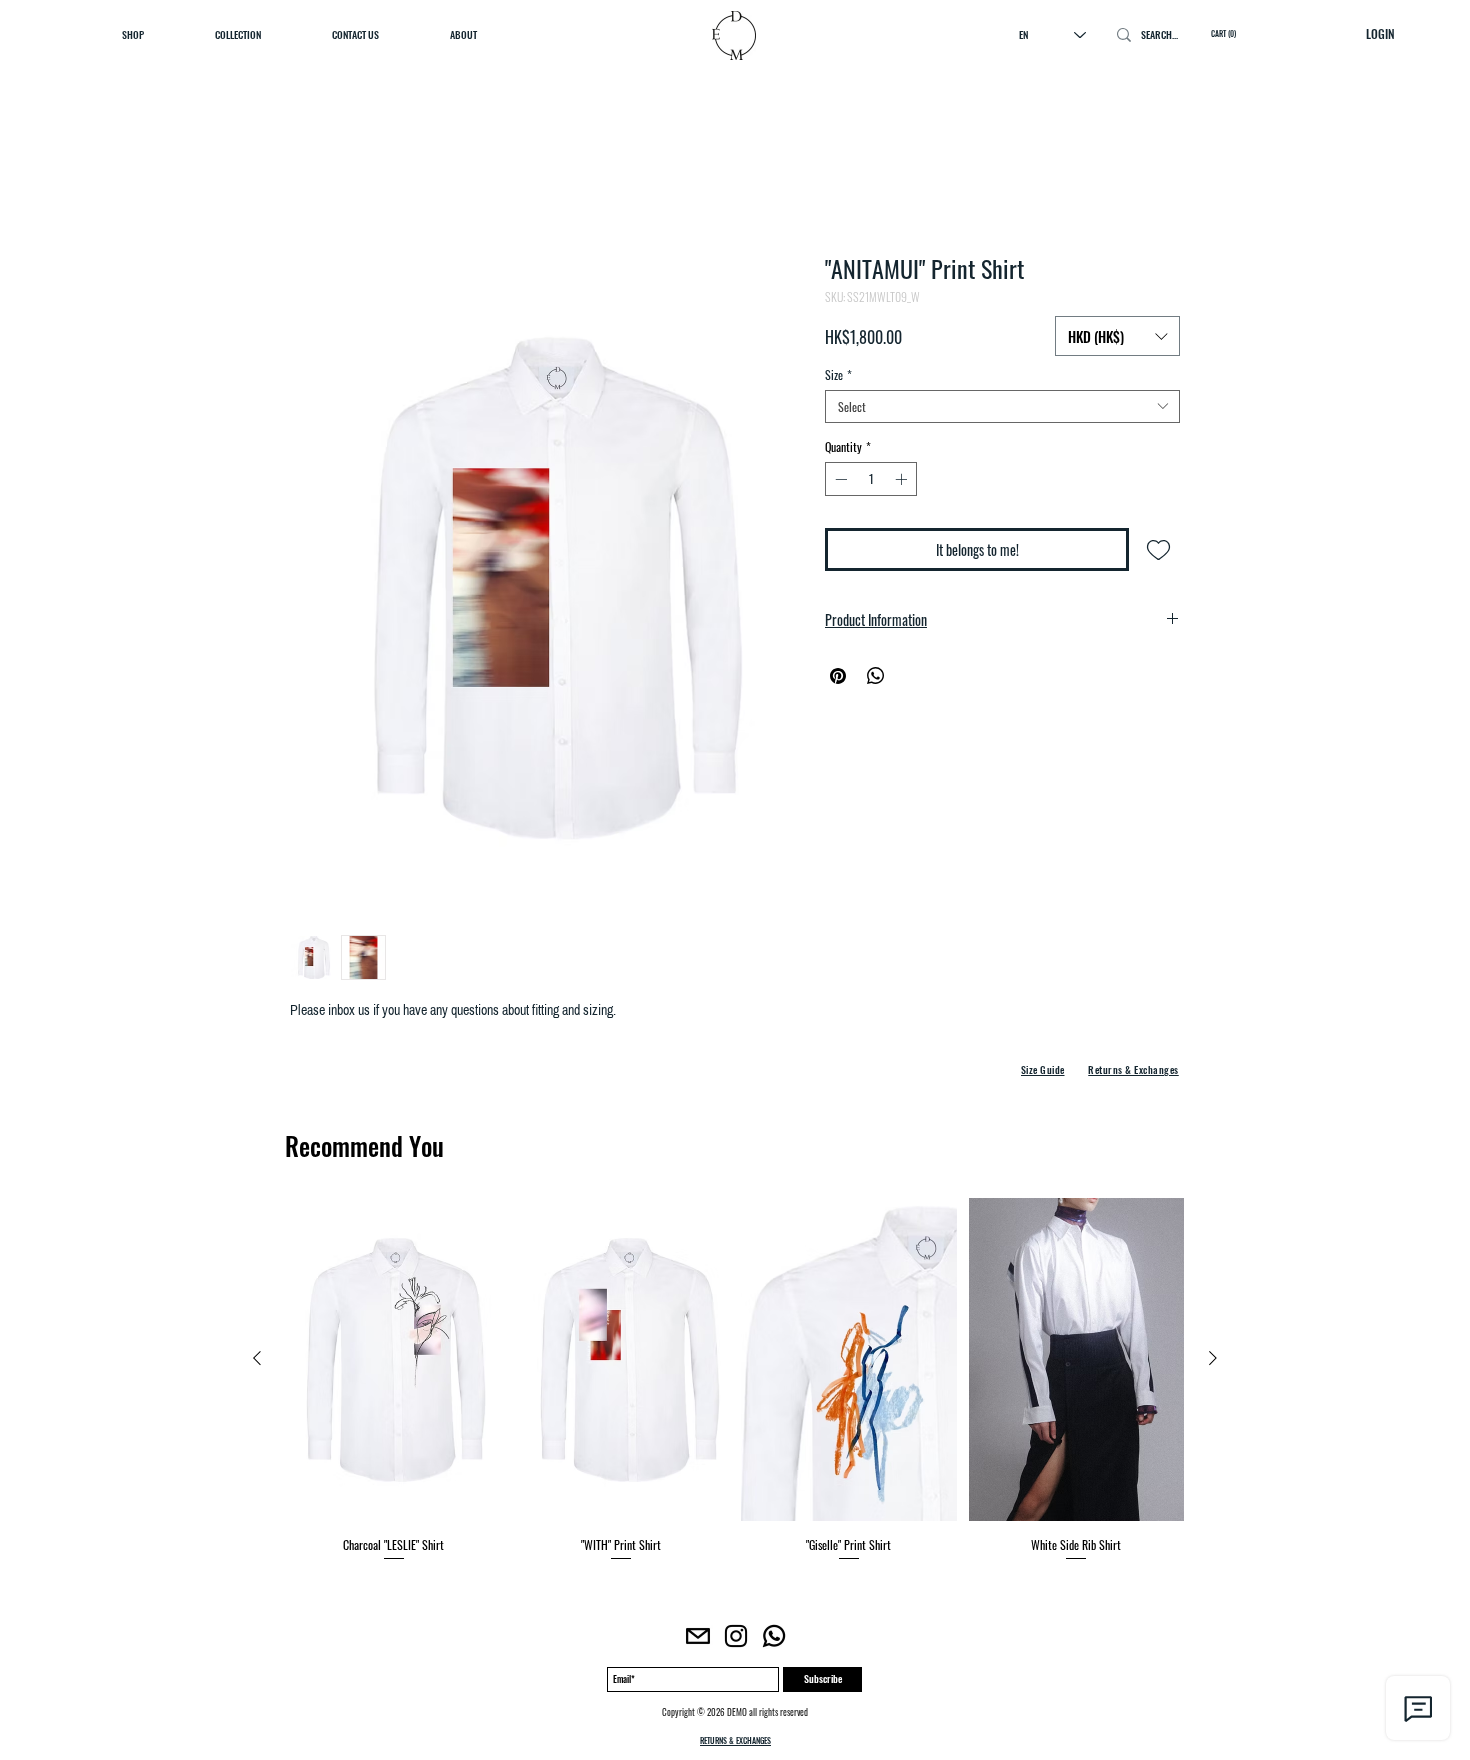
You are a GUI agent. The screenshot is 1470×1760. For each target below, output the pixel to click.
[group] (735, 1385)
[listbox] (1117, 336)
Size (838, 378)
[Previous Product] (257, 1362)
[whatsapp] (774, 1640)
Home (307, 186)
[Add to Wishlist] (1158, 553)
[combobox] (1002, 410)
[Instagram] (736, 1640)
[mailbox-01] (698, 1640)
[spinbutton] (871, 483)
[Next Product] (1213, 1362)
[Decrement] (839, 483)
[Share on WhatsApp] (876, 680)
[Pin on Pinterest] (838, 680)
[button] (1117, 336)
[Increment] (903, 483)
